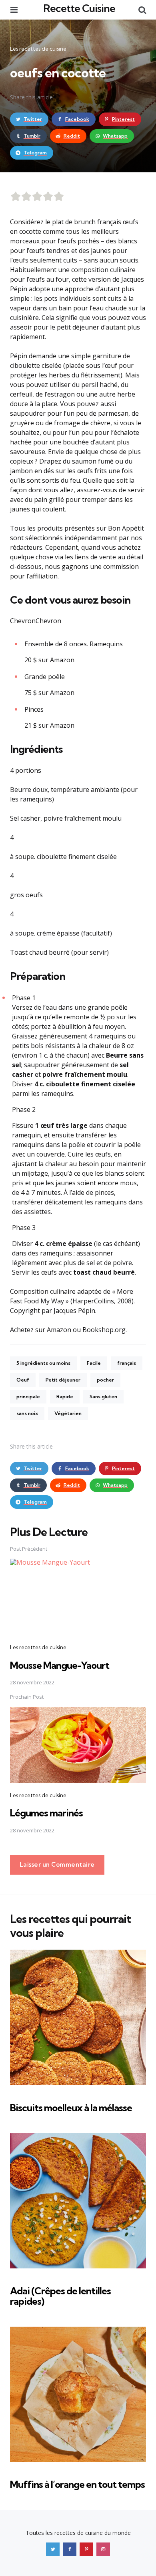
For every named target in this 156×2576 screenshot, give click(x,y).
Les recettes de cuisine (38, 49)
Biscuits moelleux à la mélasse (71, 2108)
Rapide (65, 1397)
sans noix (27, 1413)
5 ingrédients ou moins (43, 1363)
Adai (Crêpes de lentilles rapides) (60, 2296)
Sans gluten (103, 1397)
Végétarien (68, 1413)
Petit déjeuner (63, 1380)
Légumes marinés (46, 1813)
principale (28, 1397)
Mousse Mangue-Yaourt (60, 1665)
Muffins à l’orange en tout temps (77, 2484)
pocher (105, 1380)
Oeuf (23, 1380)
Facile (94, 1363)
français (127, 1363)
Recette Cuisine (79, 8)
